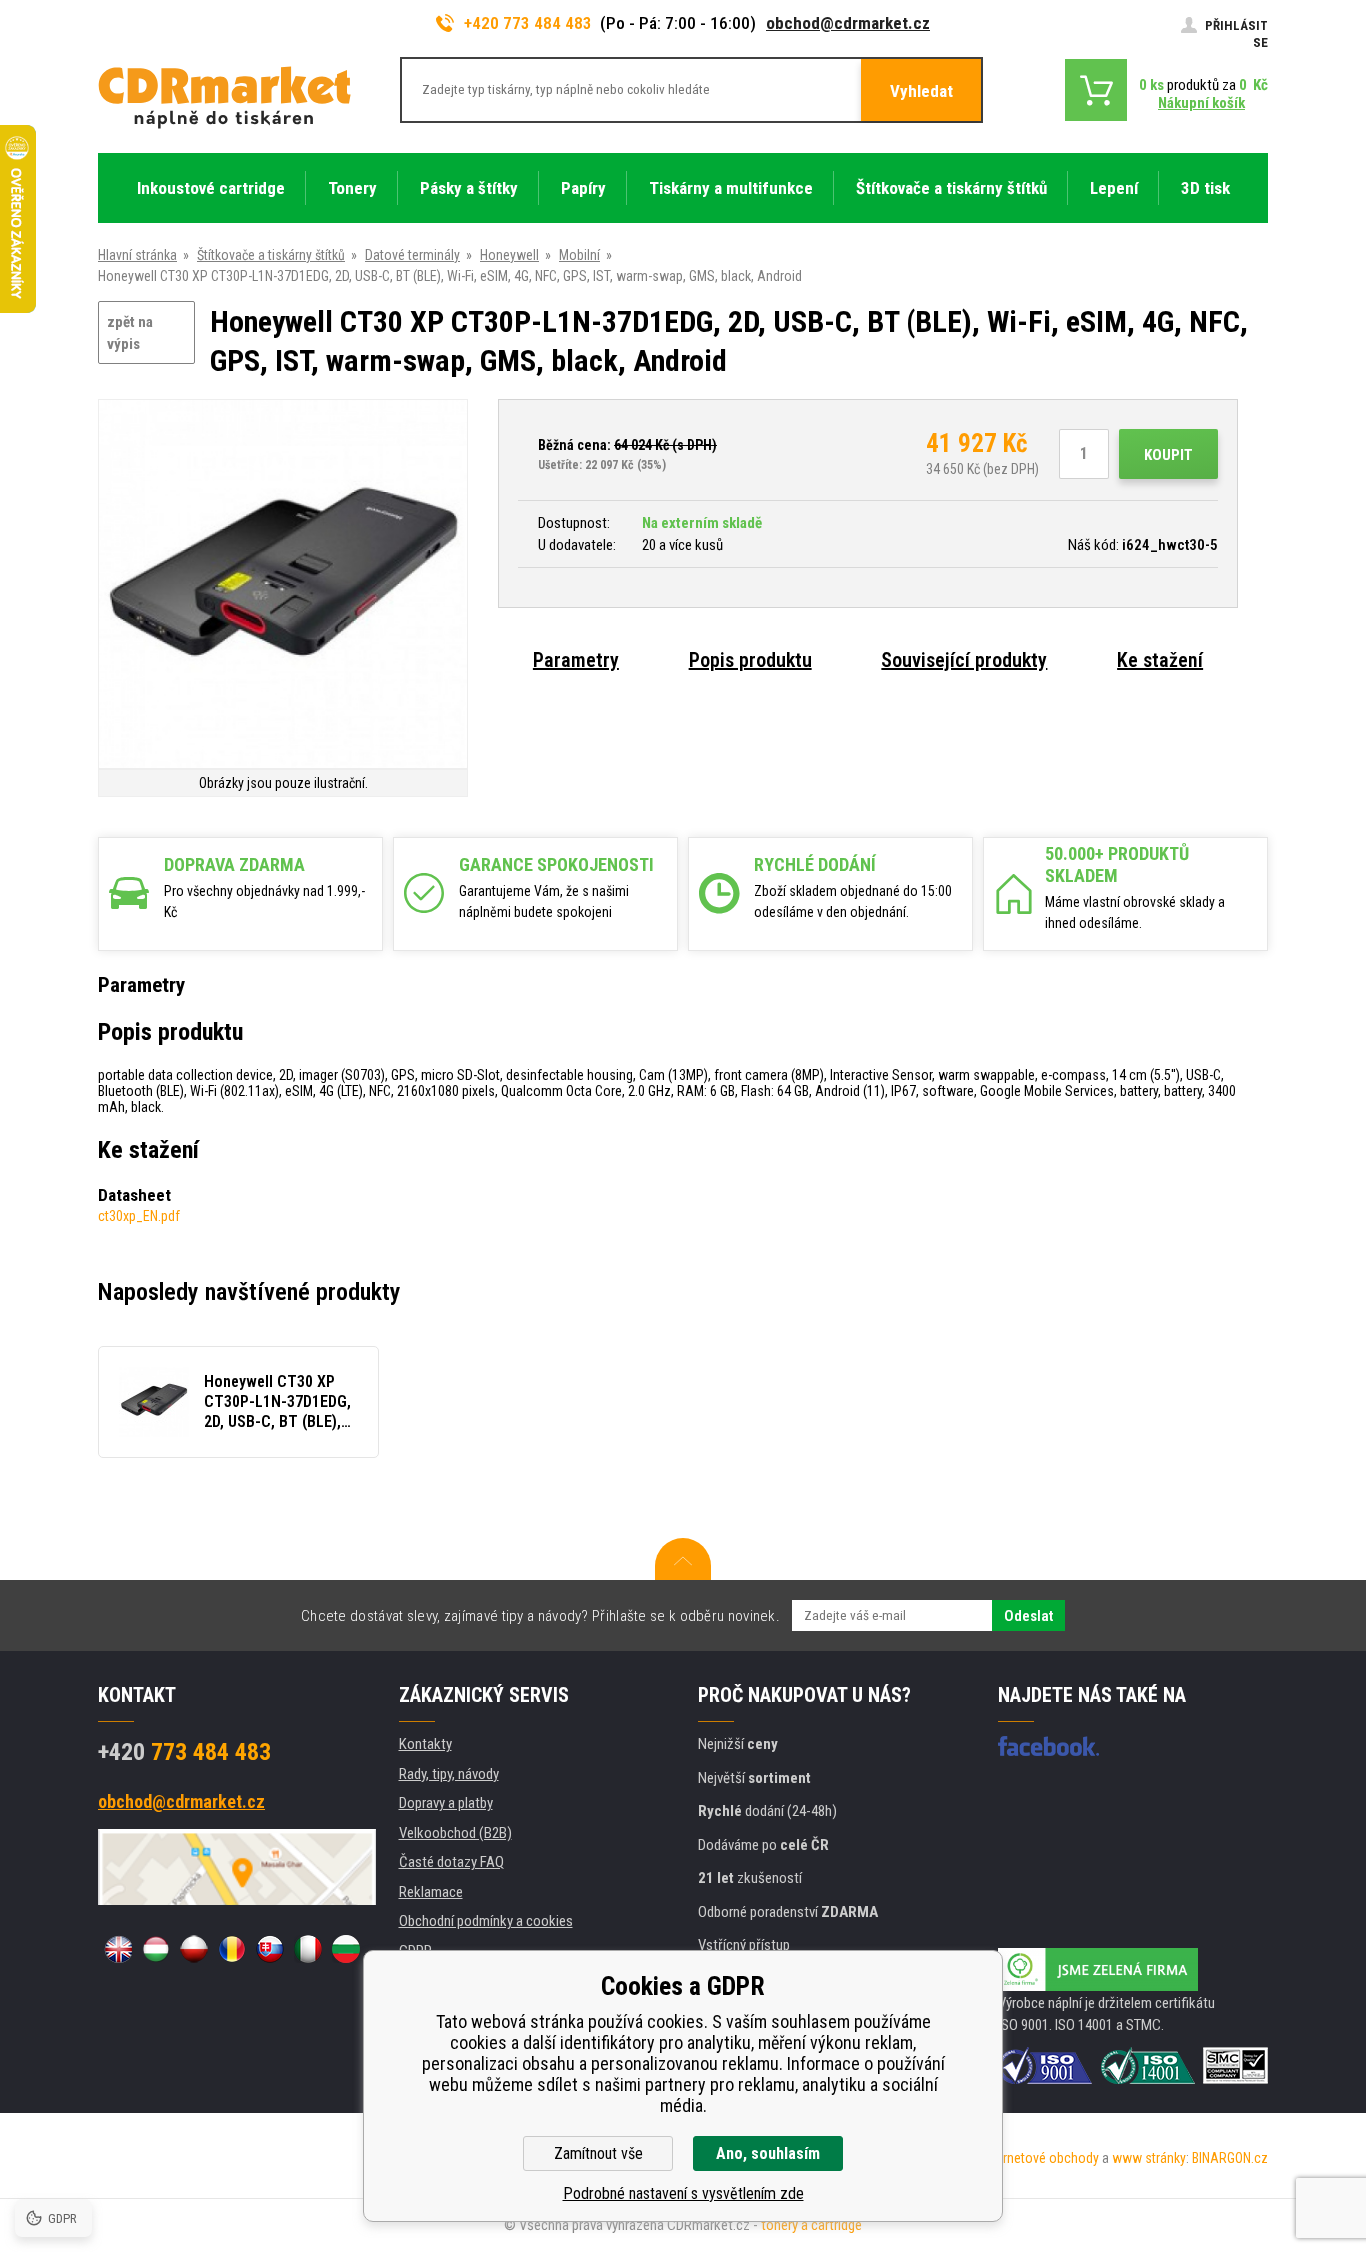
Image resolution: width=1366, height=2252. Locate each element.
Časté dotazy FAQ (451, 1862)
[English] (118, 1949)
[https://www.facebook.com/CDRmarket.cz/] (1048, 1746)
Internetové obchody (1040, 2158)
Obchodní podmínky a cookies (486, 1921)
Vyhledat (921, 91)
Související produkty (964, 660)
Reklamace (431, 1892)
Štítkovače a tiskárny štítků (271, 255)
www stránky (1149, 2158)
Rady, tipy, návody (449, 1774)
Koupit (1168, 455)
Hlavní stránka (137, 255)
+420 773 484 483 (528, 23)
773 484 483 (184, 1752)
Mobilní (579, 255)
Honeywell (509, 255)
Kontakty (425, 1744)
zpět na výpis (130, 333)
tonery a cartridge (811, 2225)
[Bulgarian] (346, 1949)
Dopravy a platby (446, 1803)
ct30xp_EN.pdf (139, 1216)
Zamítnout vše (598, 2153)
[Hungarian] (156, 1949)
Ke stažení (1160, 660)
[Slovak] (270, 1949)
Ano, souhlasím (768, 2153)
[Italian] (308, 1949)
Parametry (576, 660)
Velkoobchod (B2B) (455, 1833)
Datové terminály (412, 255)
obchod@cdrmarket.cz (848, 23)
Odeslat (1028, 1616)
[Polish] (194, 1949)
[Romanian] (232, 1949)
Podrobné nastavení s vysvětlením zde (683, 2193)
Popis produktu (750, 660)
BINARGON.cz (1230, 2158)
